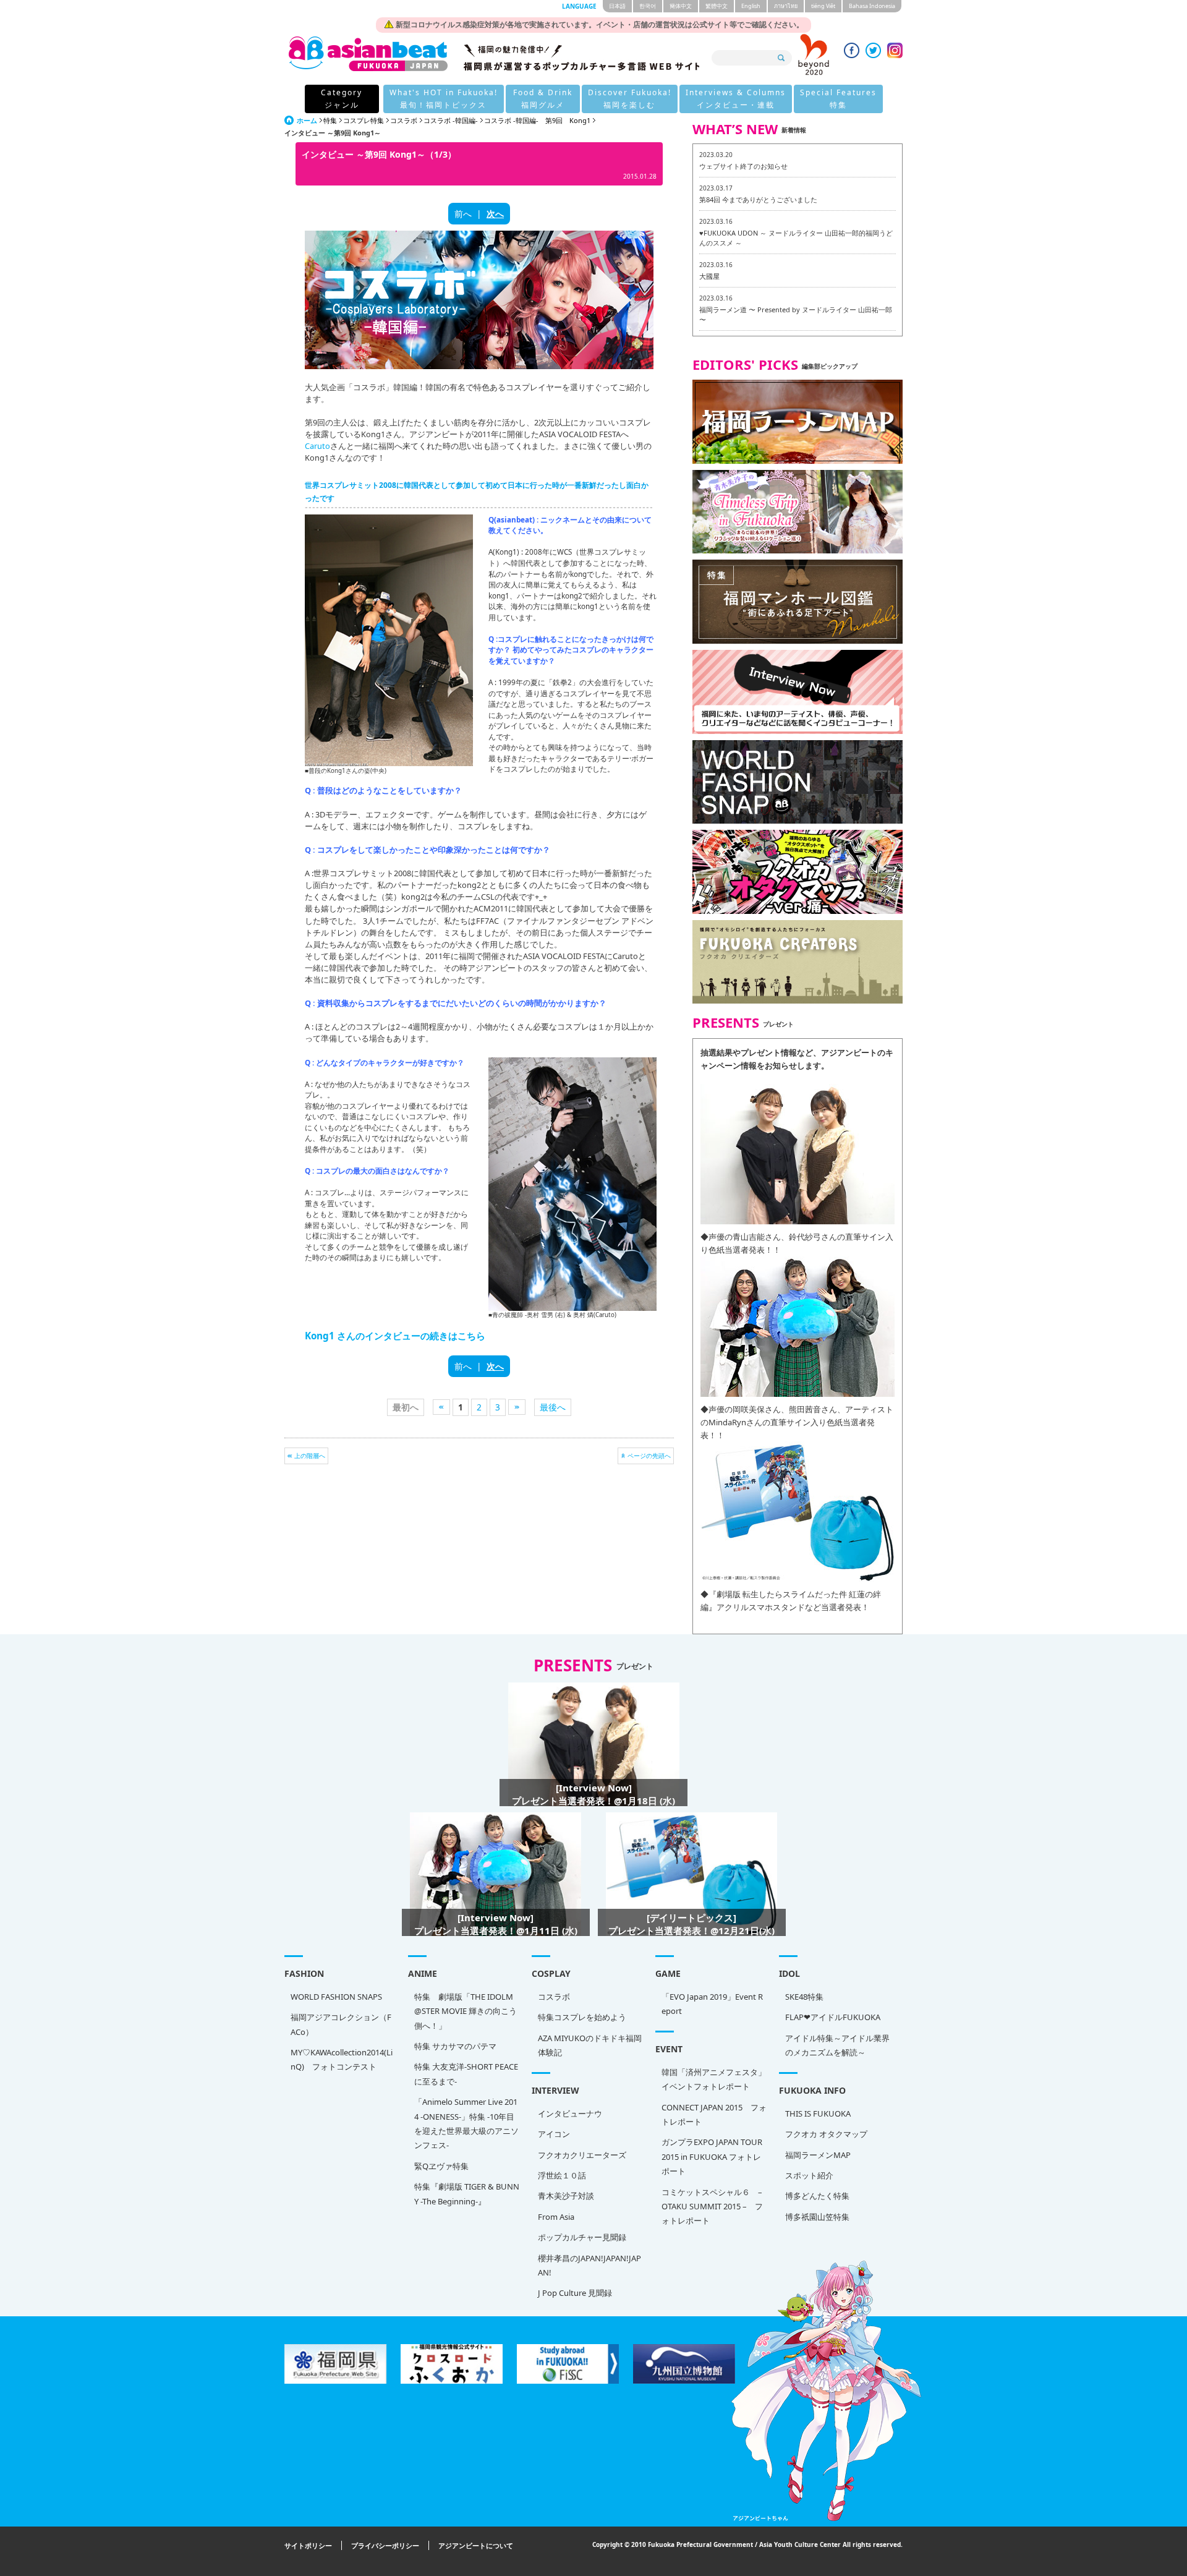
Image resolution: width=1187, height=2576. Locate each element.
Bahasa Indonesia (872, 6)
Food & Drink (543, 99)
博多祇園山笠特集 (817, 2217)
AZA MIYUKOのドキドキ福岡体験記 (590, 2045)
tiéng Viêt (823, 6)
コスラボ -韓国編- (451, 120)
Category (342, 99)
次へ (495, 214)
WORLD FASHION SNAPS (336, 1997)
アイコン (554, 2134)
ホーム (307, 120)
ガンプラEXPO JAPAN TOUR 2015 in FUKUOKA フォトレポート (712, 2156)
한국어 (648, 6)
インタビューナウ (570, 2113)
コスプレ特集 (364, 120)
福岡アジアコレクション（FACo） (341, 2024)
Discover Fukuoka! (630, 99)
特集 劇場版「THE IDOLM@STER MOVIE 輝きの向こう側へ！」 (466, 2011)
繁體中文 (717, 6)
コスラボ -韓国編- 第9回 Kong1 (537, 120)
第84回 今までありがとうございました (758, 199)
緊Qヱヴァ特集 (441, 2166)
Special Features (838, 99)
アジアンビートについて (476, 2545)
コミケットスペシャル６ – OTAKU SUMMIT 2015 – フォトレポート (712, 2207)
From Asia (556, 2217)
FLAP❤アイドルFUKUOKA (833, 2017)
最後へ (553, 1407)
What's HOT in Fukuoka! (444, 99)
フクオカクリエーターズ (582, 2155)
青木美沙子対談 (566, 2196)
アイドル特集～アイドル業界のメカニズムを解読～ (837, 2045)
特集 (330, 120)
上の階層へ (310, 1456)
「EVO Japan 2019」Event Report (712, 2004)
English (751, 6)
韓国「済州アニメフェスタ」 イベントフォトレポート (714, 2079)
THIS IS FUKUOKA (818, 2113)
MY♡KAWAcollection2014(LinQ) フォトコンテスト (342, 2059)
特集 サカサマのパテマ (455, 2046)
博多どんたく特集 (817, 2196)
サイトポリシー (308, 2545)
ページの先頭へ (649, 1456)
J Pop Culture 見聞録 (575, 2293)
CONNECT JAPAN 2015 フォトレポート (714, 2114)
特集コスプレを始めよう (582, 2017)
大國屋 (709, 276)
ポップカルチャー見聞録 (582, 2237)
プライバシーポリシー (385, 2545)
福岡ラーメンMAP (818, 2155)
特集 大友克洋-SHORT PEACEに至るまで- (466, 2074)
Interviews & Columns (736, 99)
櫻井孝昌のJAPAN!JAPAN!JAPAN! (589, 2265)
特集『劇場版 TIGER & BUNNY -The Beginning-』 (467, 2194)
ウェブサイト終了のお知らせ (743, 166)
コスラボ (404, 120)
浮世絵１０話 (562, 2175)
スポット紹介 (809, 2175)
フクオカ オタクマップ (826, 2134)
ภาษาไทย (786, 6)
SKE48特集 (804, 1997)
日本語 (617, 6)
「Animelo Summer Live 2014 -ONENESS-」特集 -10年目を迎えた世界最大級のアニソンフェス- (466, 2123)
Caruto (317, 446)
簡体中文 (681, 6)
